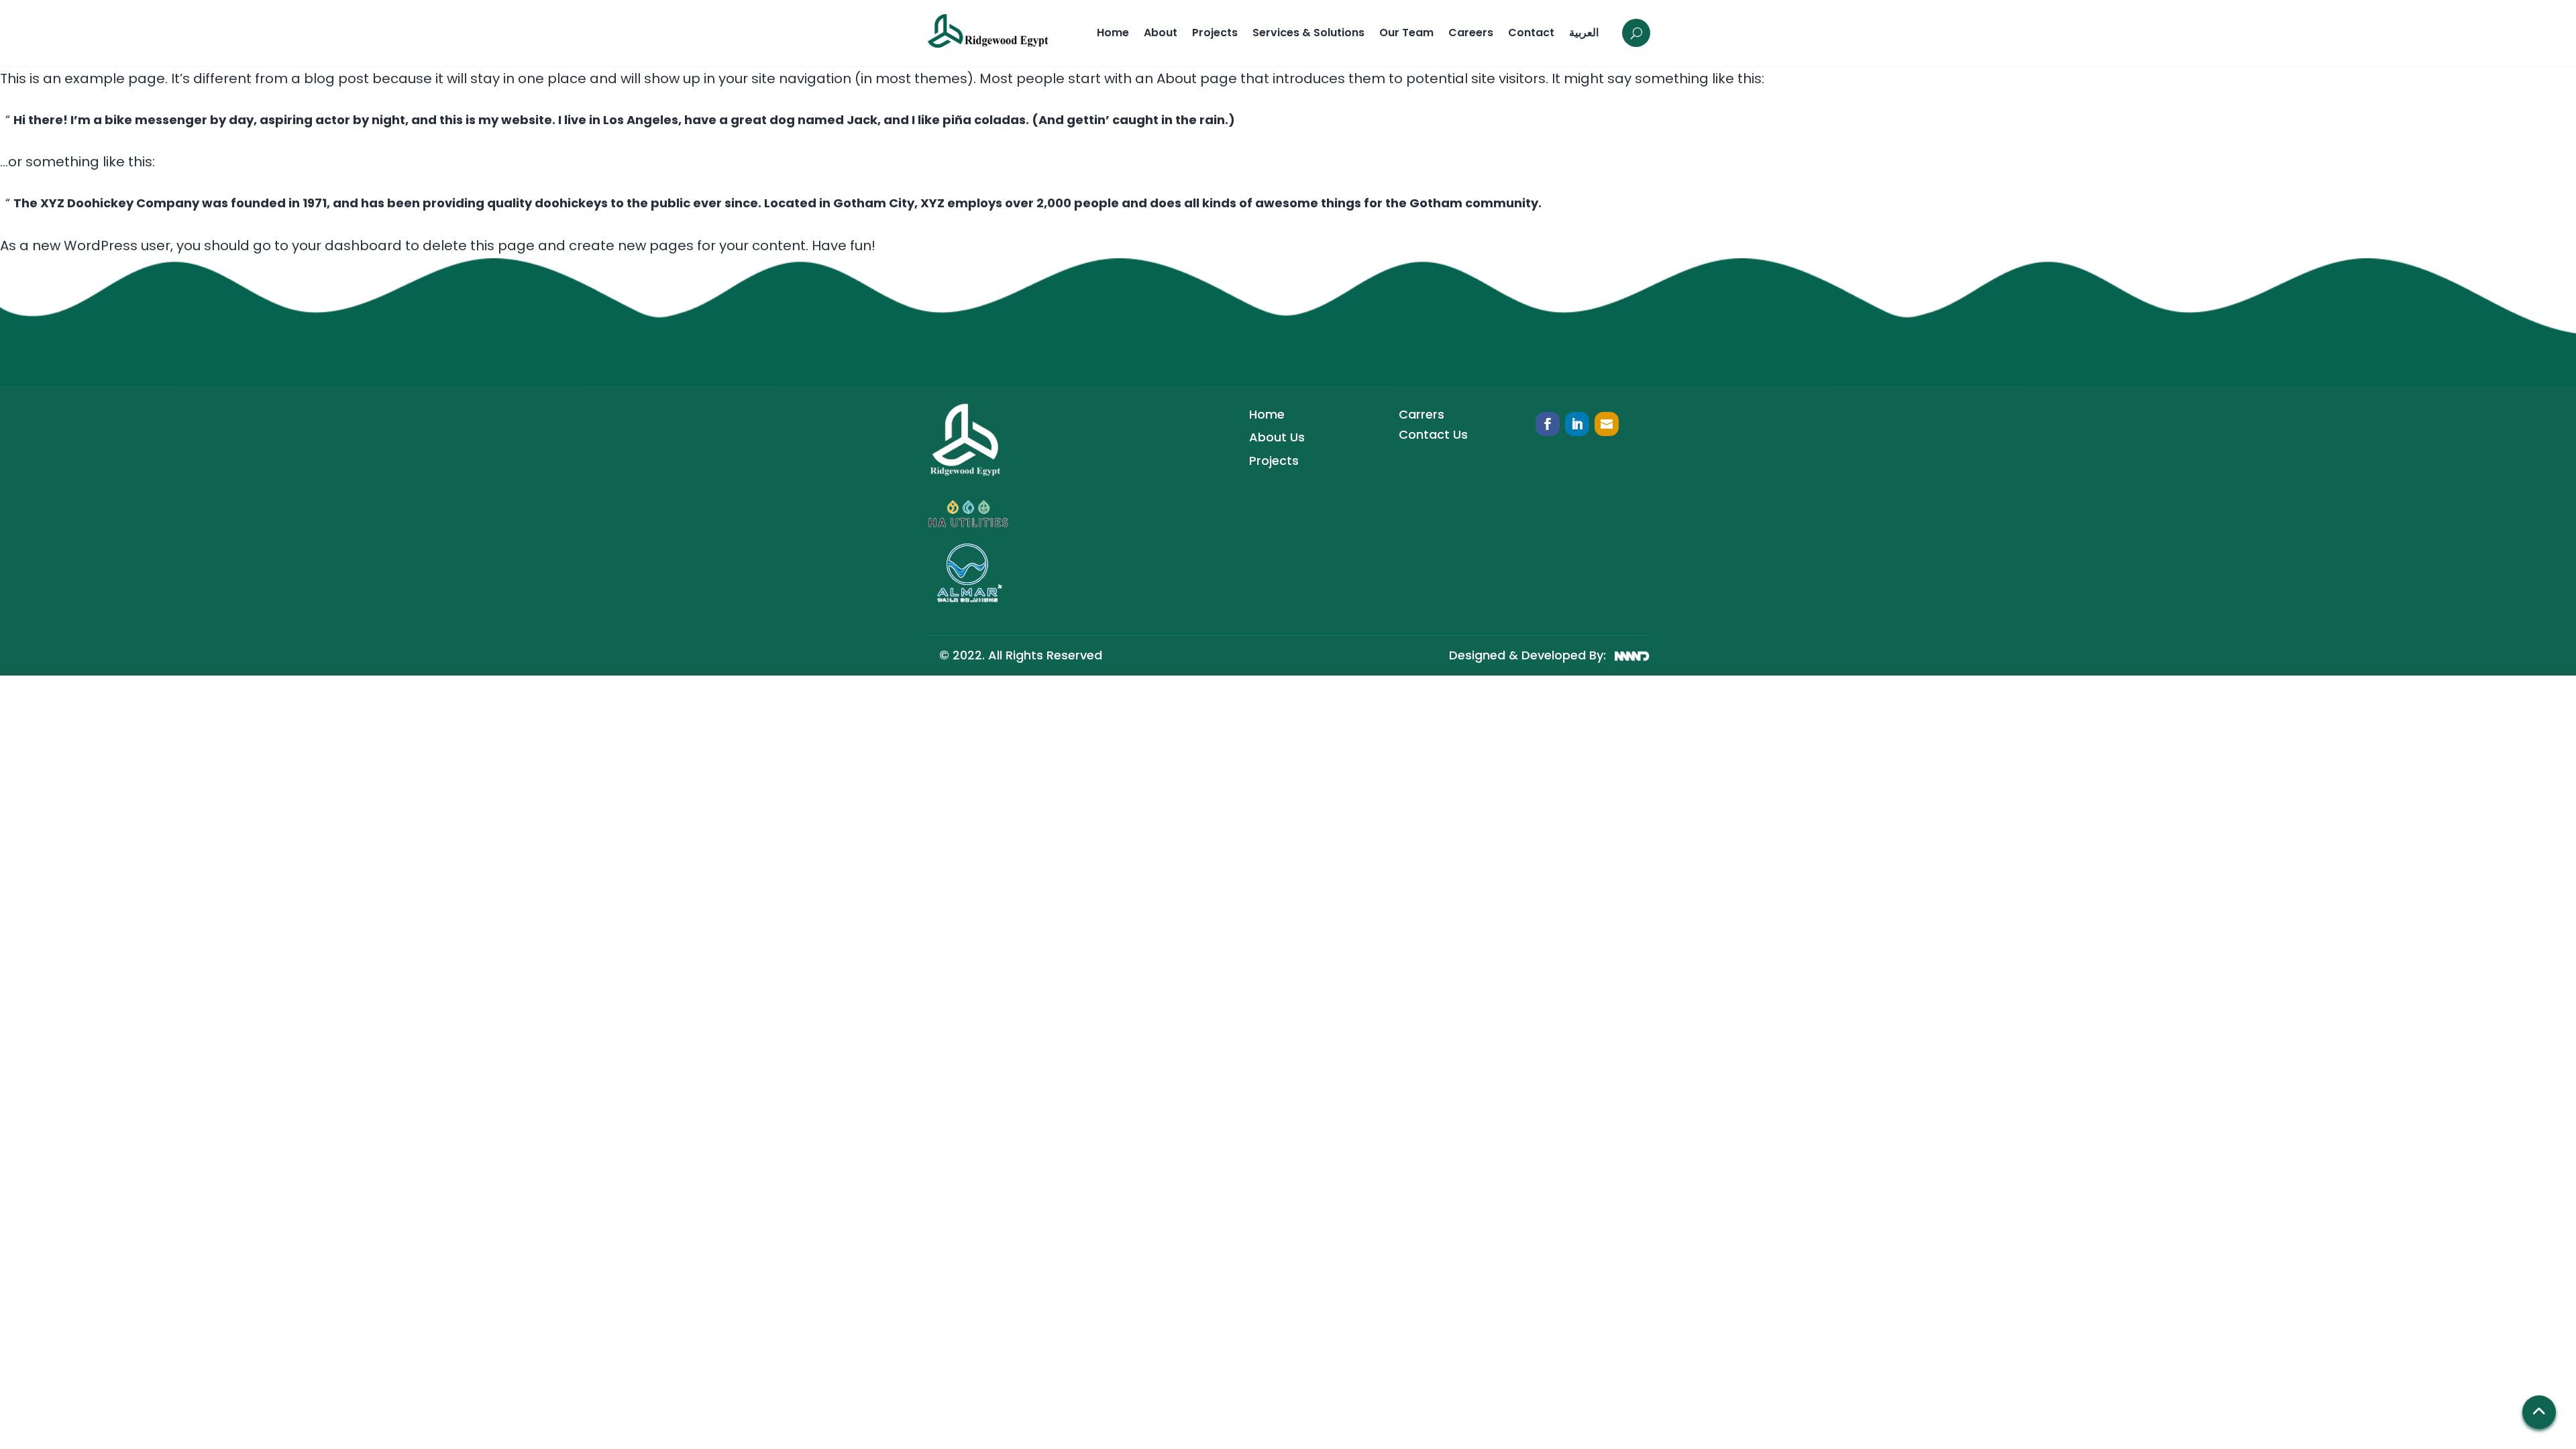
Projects (1215, 33)
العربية (1584, 33)
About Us (1277, 437)
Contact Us (1433, 434)
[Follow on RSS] (1607, 424)
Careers (1471, 33)
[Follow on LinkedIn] (1577, 424)
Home (1113, 33)
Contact (1531, 33)
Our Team (1406, 33)
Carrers (1421, 414)
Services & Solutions (1308, 33)
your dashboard (347, 246)
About (1161, 33)
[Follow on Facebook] (1548, 424)
